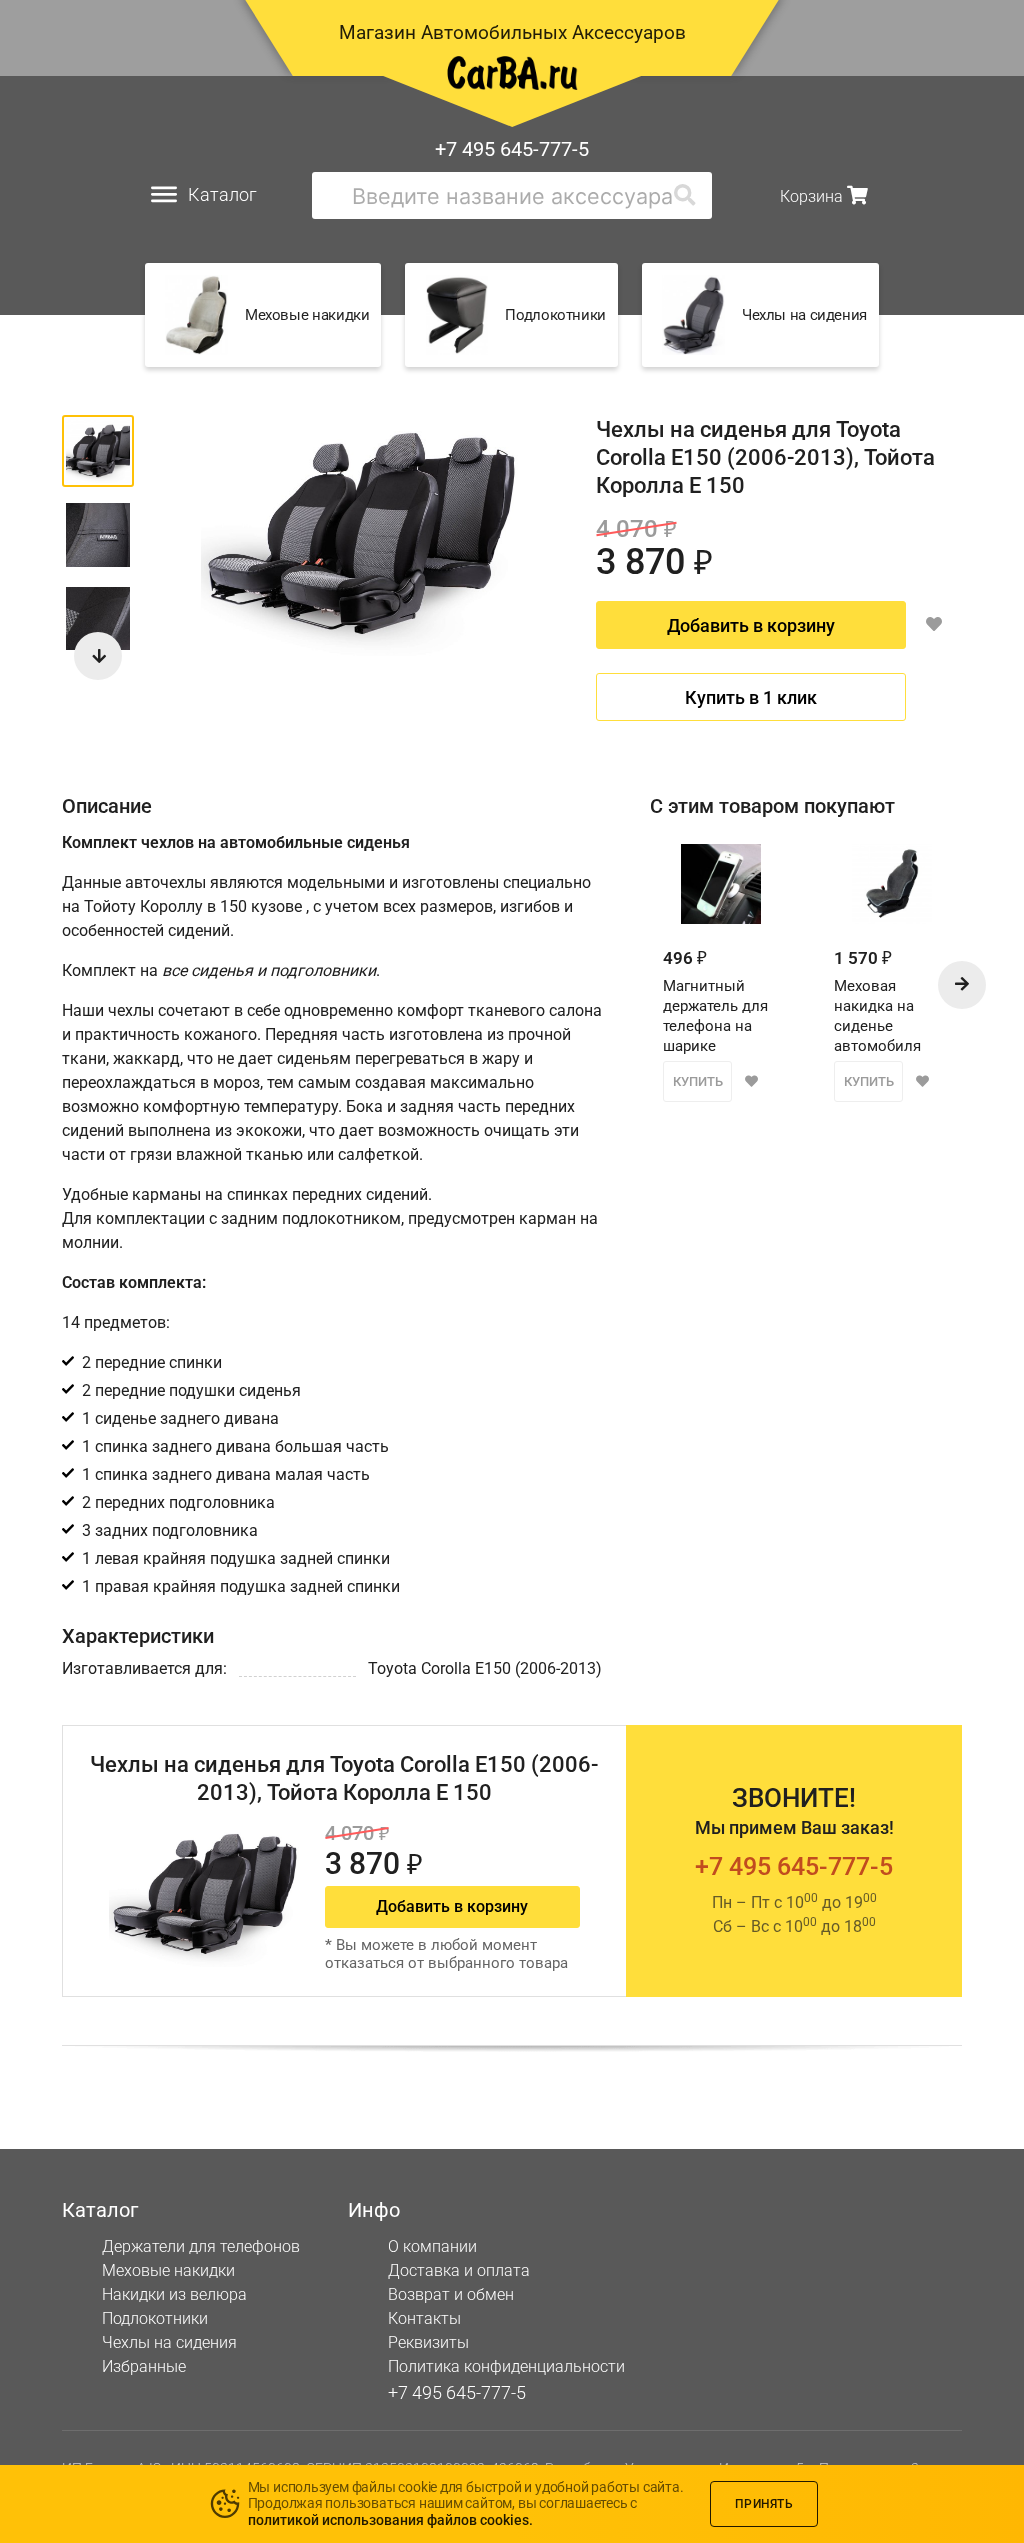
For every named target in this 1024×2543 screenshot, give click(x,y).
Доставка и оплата (459, 2270)
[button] (98, 656)
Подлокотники (155, 2318)
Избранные (144, 2366)
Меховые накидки (168, 2270)
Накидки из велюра (174, 2294)
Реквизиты (428, 2342)
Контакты (424, 2318)
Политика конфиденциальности (506, 2366)
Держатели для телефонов (201, 2246)
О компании (432, 2246)
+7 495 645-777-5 (512, 149)
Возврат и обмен (451, 2294)
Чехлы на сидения (169, 2342)
